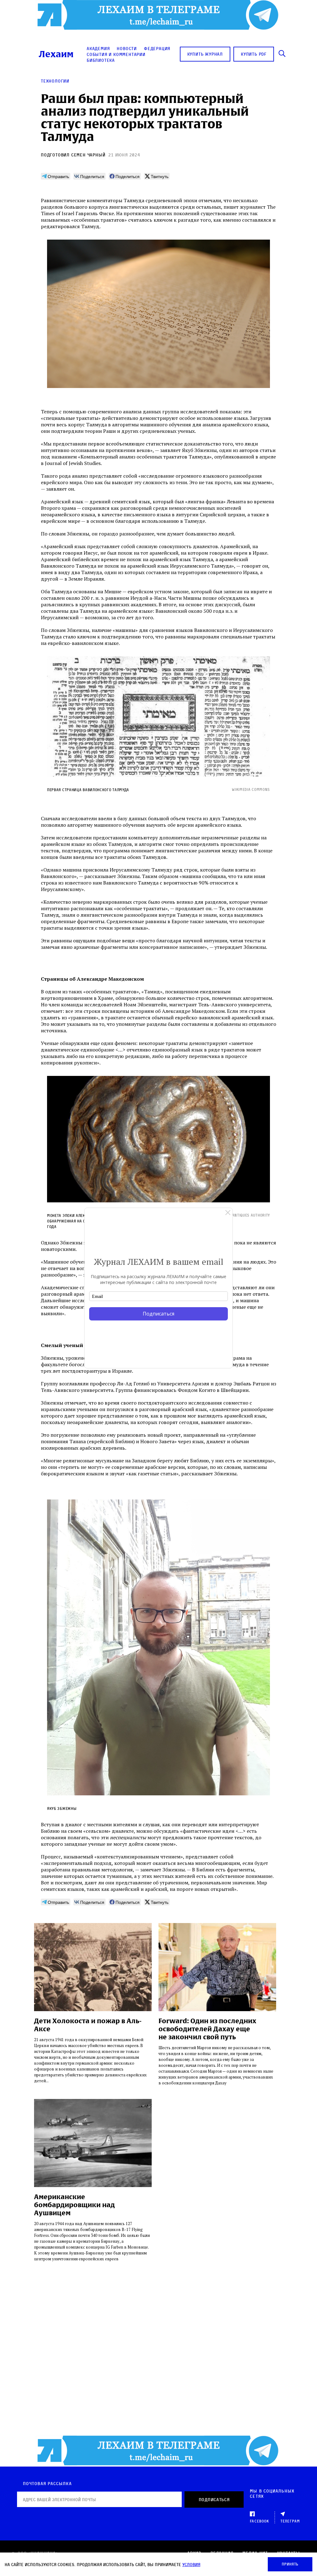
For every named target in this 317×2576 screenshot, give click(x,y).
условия (191, 2564)
